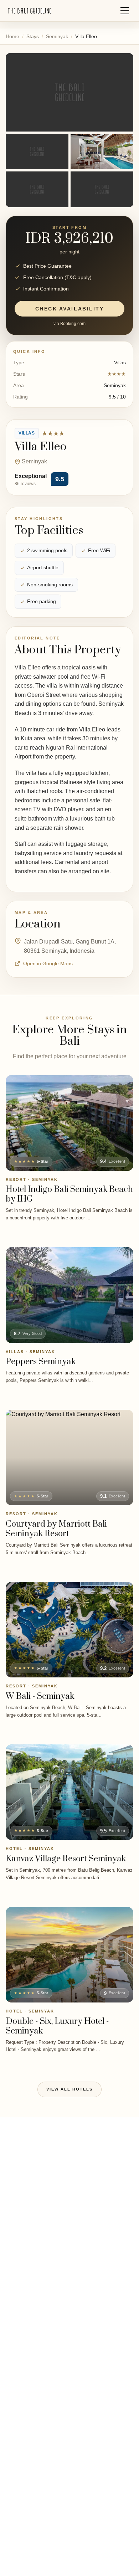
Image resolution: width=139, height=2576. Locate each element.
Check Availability (69, 309)
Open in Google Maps (48, 963)
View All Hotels (69, 2089)
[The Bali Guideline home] (30, 11)
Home (12, 36)
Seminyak (57, 36)
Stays (33, 36)
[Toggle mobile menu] (125, 11)
